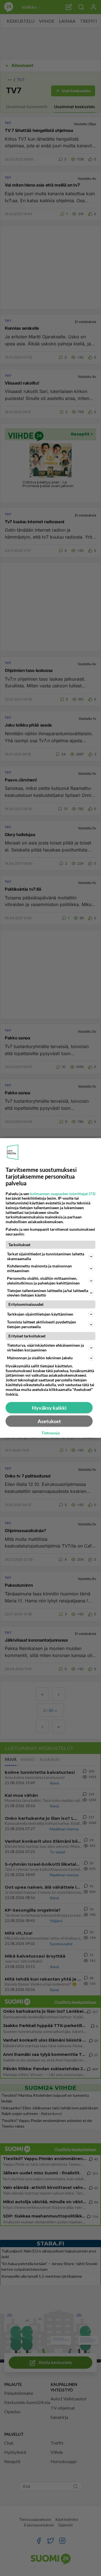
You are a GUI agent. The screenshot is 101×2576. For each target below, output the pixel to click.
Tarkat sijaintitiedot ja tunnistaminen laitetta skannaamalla (46, 1256)
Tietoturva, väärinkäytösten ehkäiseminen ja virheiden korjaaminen (45, 1348)
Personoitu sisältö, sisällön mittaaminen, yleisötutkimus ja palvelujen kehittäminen (43, 1281)
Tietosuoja (51, 1433)
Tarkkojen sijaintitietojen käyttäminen (40, 1314)
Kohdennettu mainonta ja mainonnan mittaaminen (39, 1268)
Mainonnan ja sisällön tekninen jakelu (40, 1358)
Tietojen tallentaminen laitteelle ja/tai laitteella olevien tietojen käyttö (48, 1293)
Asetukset (49, 1421)
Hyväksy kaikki (49, 1408)
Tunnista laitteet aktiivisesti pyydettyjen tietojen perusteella (42, 1324)
